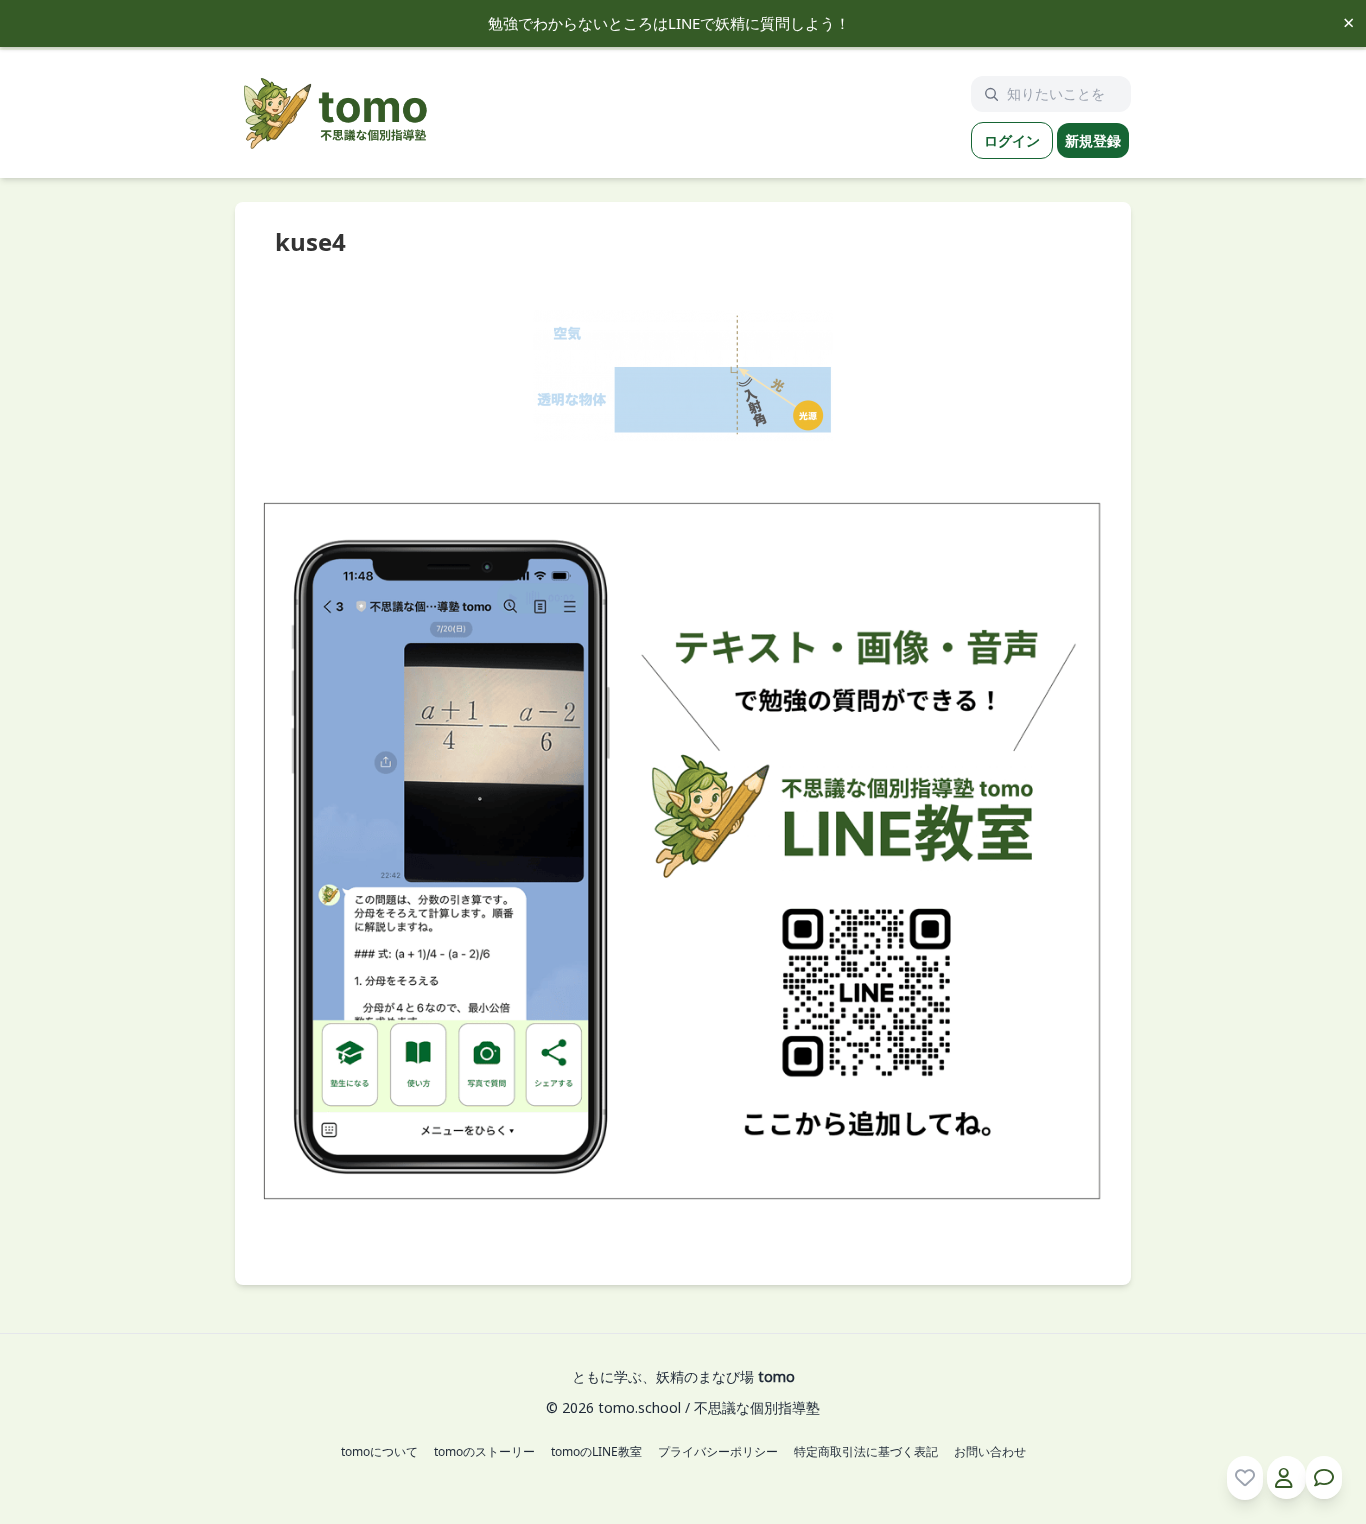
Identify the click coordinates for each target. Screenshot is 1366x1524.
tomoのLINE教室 (596, 1452)
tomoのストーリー (484, 1452)
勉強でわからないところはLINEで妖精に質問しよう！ (669, 23)
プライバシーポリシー (718, 1452)
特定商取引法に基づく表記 (866, 1452)
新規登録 (1093, 140)
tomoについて (379, 1452)
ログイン (1012, 140)
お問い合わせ (990, 1452)
